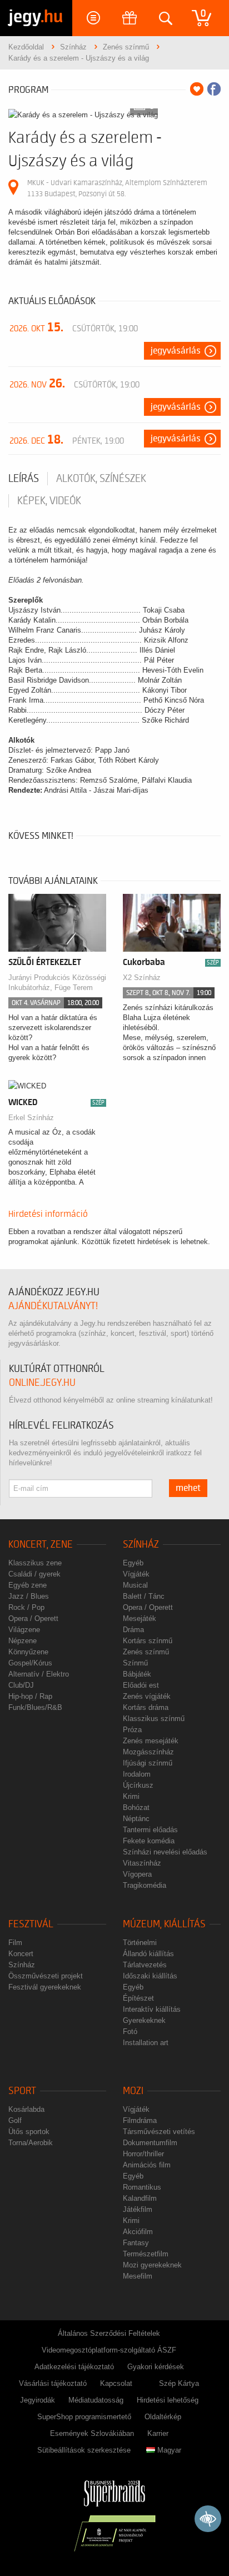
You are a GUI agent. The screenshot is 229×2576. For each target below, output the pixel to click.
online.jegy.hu (42, 1383)
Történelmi (140, 1943)
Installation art (146, 2043)
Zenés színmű (146, 1652)
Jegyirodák (38, 2400)
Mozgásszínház (148, 1752)
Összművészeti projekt (46, 1976)
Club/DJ (21, 1685)
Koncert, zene (41, 1545)
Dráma (133, 1630)
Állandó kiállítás (148, 1954)
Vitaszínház (142, 1863)
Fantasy (136, 2243)
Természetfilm (146, 2254)
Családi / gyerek (34, 1574)
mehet (188, 1488)
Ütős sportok (29, 2132)
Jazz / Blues (29, 1596)
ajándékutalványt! (53, 1306)
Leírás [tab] (24, 479)
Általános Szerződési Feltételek (109, 2333)
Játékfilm (138, 2209)
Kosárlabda (26, 2109)
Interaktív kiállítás (152, 2009)
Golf (15, 2120)
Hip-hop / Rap (30, 1696)
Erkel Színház (31, 1118)
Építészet (138, 1998)
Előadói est (141, 1685)
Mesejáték (140, 1618)
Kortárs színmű (148, 1641)
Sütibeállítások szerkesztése (84, 2450)
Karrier (158, 2433)
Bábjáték (137, 1674)
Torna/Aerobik (31, 2143)
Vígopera (137, 1874)
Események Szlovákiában (92, 2433)
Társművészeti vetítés (159, 2132)
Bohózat (136, 1807)
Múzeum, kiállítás (164, 1924)
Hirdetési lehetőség (168, 2400)
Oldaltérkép (163, 2417)
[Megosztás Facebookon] (214, 89)
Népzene (23, 1641)
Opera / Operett (33, 1618)
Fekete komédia (149, 1841)
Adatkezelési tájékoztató (74, 2367)
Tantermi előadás (150, 1830)
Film (15, 1943)
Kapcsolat (116, 2383)
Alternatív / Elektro (39, 1674)
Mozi (133, 2091)
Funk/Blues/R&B (35, 1707)
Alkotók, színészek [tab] (101, 479)
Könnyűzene (28, 1652)
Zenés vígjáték (147, 1696)
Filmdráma (140, 2120)
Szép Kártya (179, 2383)
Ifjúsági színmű (148, 1763)
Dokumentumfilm (150, 2143)
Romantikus (142, 2187)
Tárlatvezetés (145, 1965)
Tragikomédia (145, 1885)
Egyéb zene (28, 1585)
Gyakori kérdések (156, 2367)
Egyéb (133, 1563)
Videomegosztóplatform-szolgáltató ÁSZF (109, 2350)
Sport (22, 2091)
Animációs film (147, 2165)
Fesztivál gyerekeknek (45, 1987)
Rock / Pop (26, 1607)
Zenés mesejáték (151, 1741)
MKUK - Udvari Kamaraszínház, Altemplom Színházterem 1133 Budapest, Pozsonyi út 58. (117, 188)
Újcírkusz (138, 1785)
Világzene (24, 1630)
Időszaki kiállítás (150, 1976)
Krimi (131, 1796)
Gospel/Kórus (30, 1663)
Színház (141, 1545)
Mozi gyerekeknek (152, 2265)
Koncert (21, 1954)
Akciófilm (138, 2232)
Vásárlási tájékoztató (53, 2383)
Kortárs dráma (146, 1707)
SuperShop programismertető (84, 2417)
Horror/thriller (143, 2154)
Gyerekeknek (144, 2020)
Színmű (135, 1663)
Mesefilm (138, 2276)
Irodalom (137, 1774)
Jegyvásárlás (176, 351)
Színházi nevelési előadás (165, 1852)
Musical (135, 1585)
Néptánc (136, 1819)
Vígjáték (136, 1574)
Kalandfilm (140, 2198)
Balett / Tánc (144, 1596)
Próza (132, 1730)
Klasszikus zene (35, 1563)
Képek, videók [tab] (49, 501)
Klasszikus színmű (154, 1719)
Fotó (130, 2032)
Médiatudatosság (96, 2400)
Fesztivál (31, 1924)
